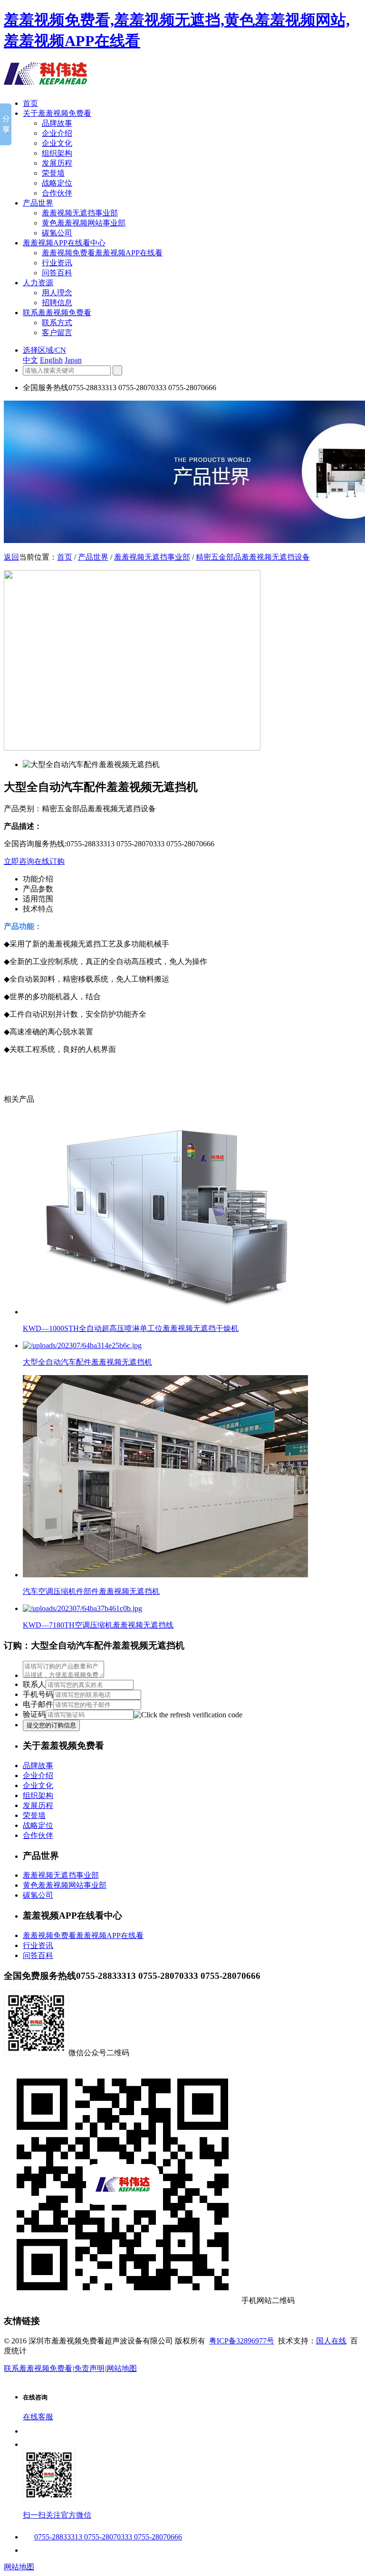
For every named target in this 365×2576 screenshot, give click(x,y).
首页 (30, 103)
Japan (73, 360)
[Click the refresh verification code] (188, 1715)
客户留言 (57, 333)
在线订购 (49, 861)
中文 (30, 360)
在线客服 (38, 2417)
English (51, 360)
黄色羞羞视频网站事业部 (84, 223)
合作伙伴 (57, 193)
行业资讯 (57, 263)
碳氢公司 (57, 233)
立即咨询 (19, 861)
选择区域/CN (44, 350)
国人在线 (331, 2341)
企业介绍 (57, 133)
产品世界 (38, 203)
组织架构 (57, 153)
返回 (11, 557)
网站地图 (122, 2368)
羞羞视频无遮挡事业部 (80, 213)
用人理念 (57, 293)
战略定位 (57, 183)
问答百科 (57, 273)
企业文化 (57, 143)
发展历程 (57, 163)
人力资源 (38, 283)
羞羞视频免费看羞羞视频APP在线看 (102, 253)
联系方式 (57, 323)
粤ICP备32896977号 (242, 2341)
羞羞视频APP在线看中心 (64, 243)
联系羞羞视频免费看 (57, 313)
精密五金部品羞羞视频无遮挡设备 (253, 557)
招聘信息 (57, 303)
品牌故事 (57, 123)
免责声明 (89, 2368)
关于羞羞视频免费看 (57, 113)
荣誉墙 (53, 173)
